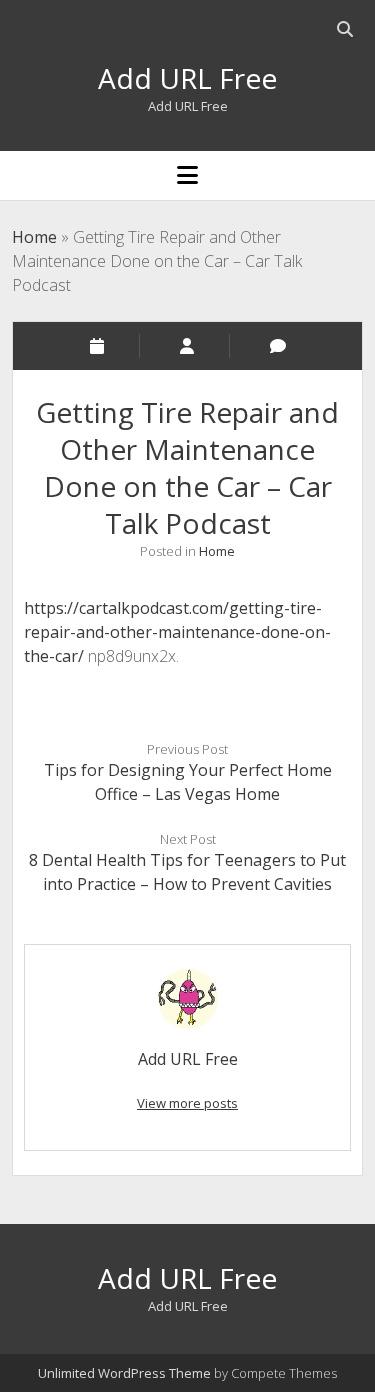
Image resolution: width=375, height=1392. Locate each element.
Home (34, 237)
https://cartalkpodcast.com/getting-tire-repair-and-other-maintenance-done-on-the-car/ (177, 632)
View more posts (187, 1103)
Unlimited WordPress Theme (124, 1373)
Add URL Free (187, 78)
